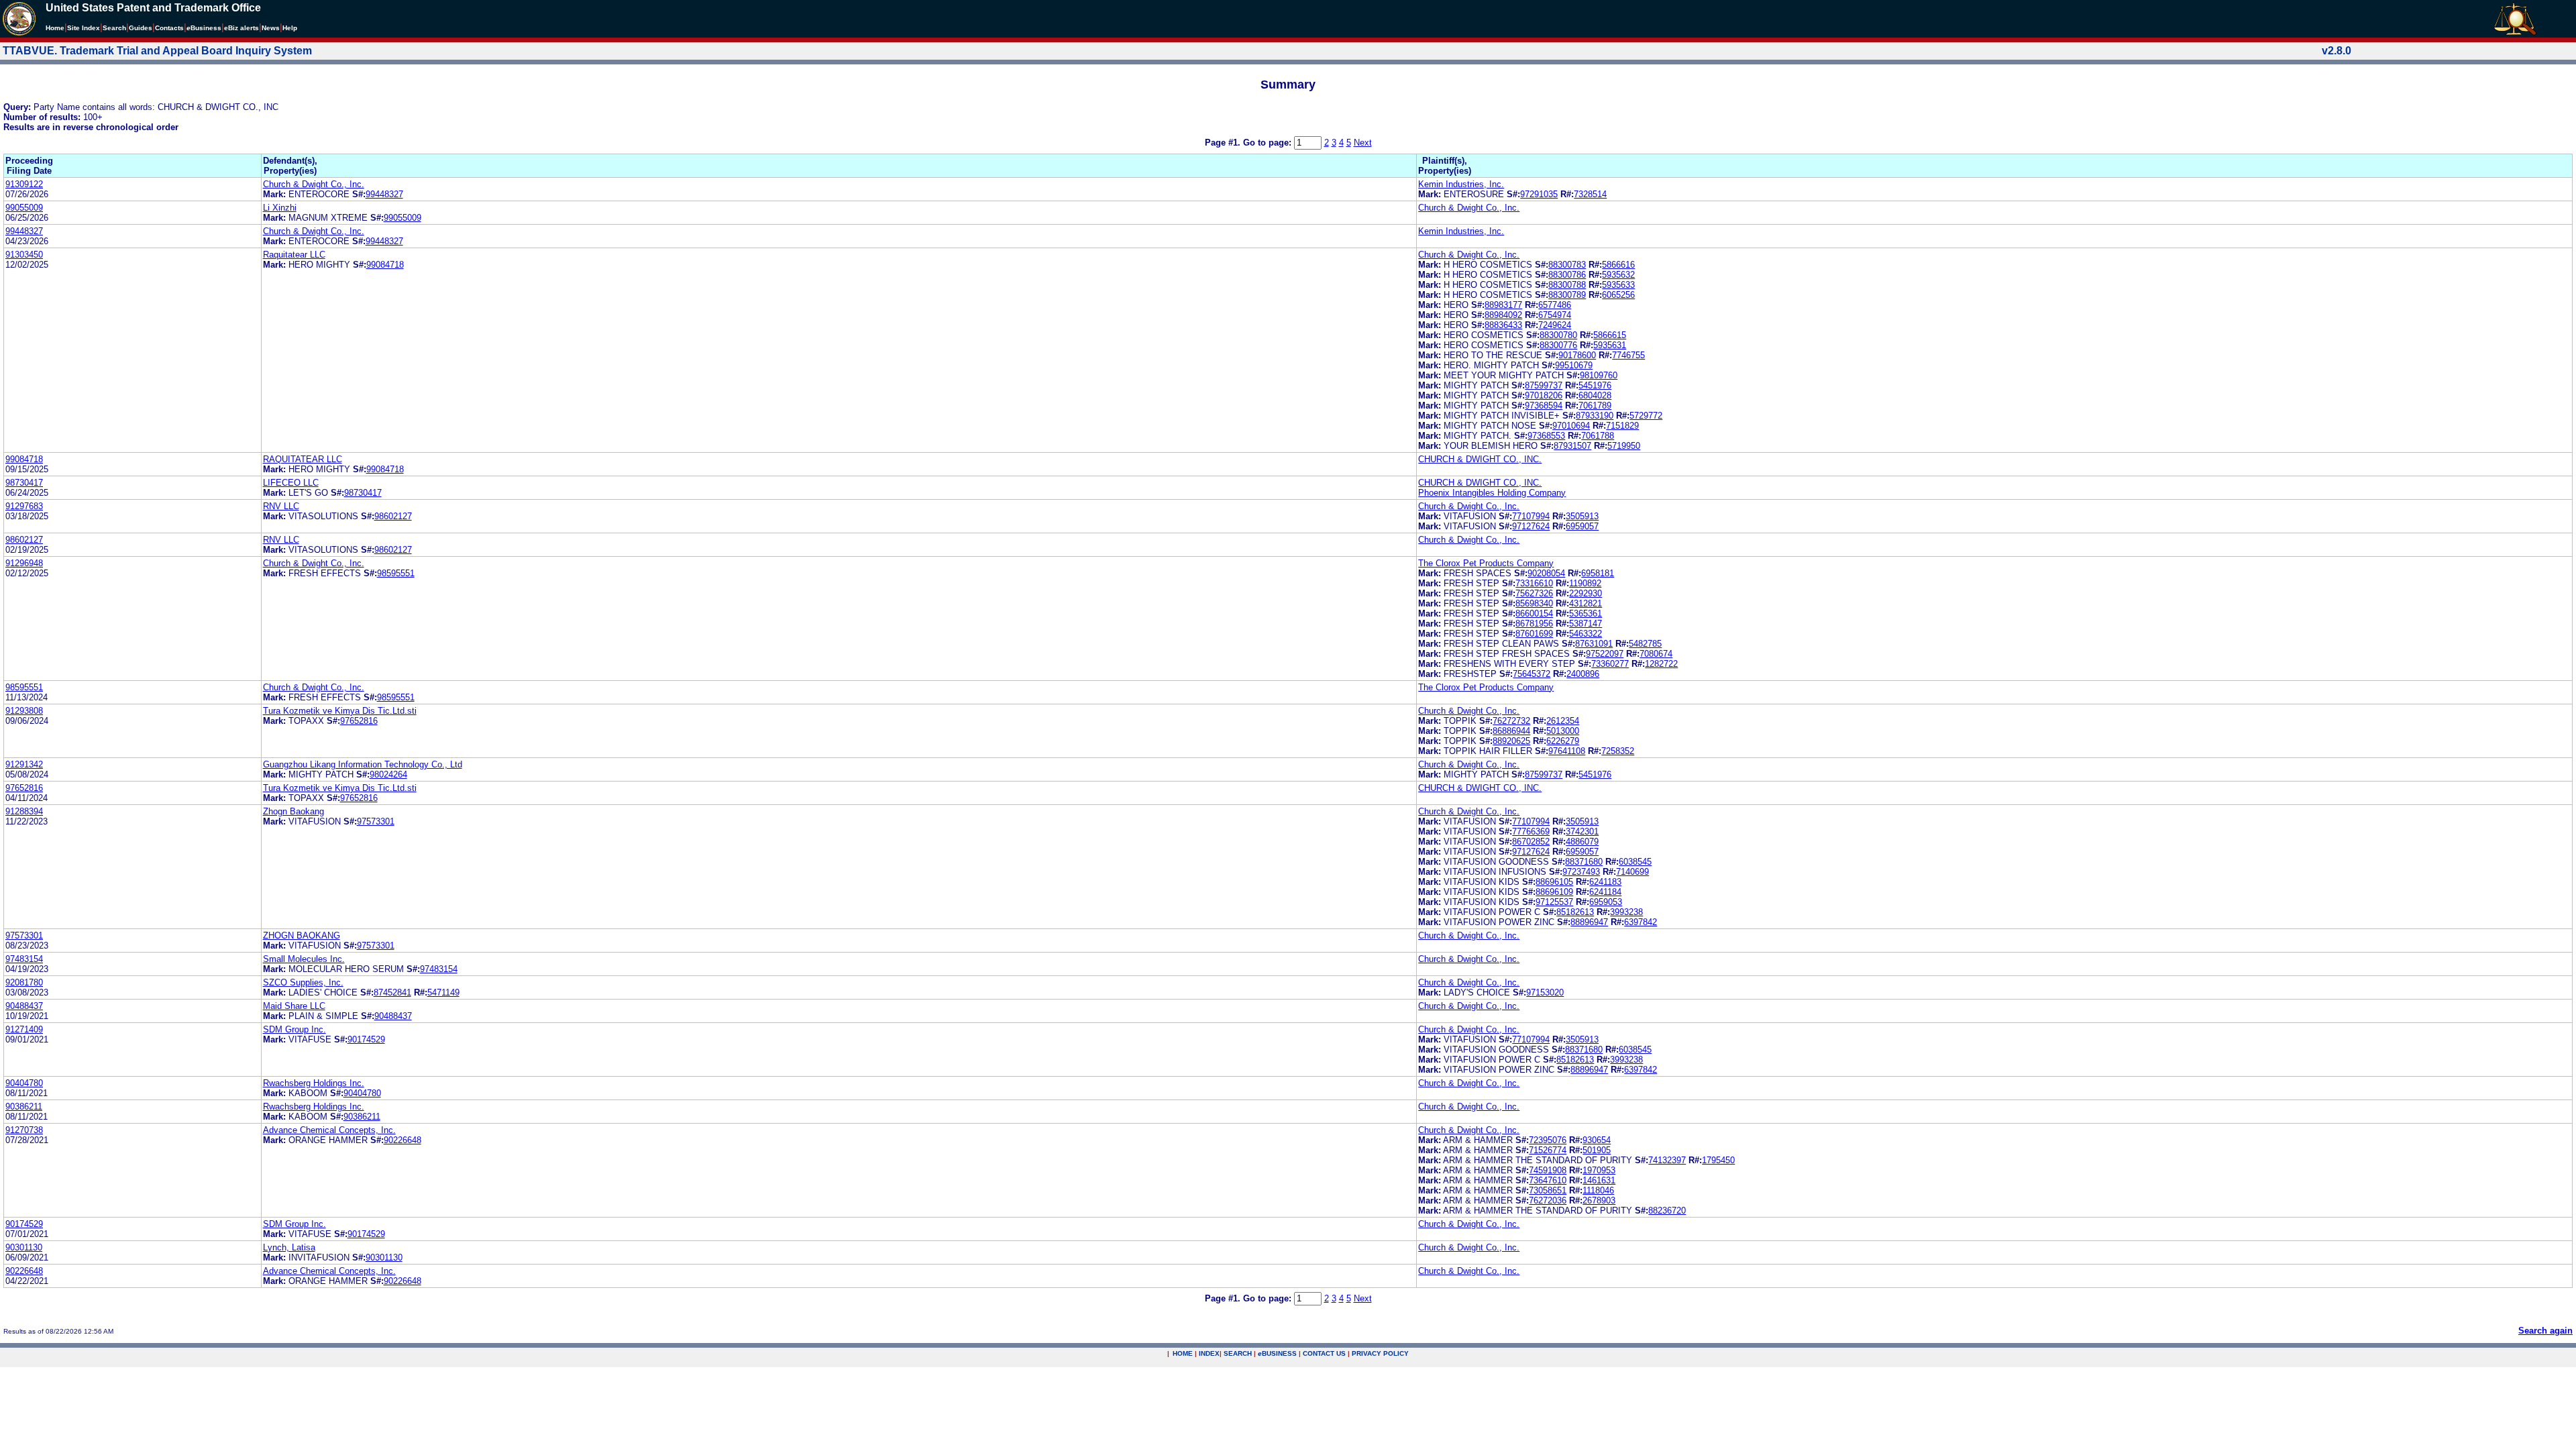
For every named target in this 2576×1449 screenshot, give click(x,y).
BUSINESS (1277, 1353)
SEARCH (1238, 1353)
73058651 (1548, 1190)
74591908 (1548, 1170)
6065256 (1618, 295)
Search (114, 28)
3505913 (1582, 516)
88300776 (1558, 345)
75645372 (1532, 674)
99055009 (24, 208)
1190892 (1585, 583)
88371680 (1584, 862)
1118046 (1598, 1190)
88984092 (1503, 315)
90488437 (24, 1006)
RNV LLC (281, 506)
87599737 (1544, 385)
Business (204, 28)
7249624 (1555, 325)
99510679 (1574, 365)
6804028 (1595, 395)
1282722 (1661, 664)
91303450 (24, 255)
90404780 (24, 1083)
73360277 (1610, 664)
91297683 (24, 506)
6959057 (1582, 526)
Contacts (169, 28)
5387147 (1586, 624)
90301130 (24, 1247)
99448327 (384, 194)
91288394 (24, 811)
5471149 (443, 992)
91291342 (24, 764)
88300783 (1567, 265)
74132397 (1667, 1160)
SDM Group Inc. (294, 1029)
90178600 (1577, 355)
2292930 (1586, 593)
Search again (2545, 1331)
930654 (1597, 1140)
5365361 (1586, 613)
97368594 (1544, 406)
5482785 (1645, 644)
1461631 (1599, 1180)
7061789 (1595, 406)
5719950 (1624, 446)
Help (290, 28)
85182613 (1575, 912)
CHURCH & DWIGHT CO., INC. (1480, 459)
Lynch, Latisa (289, 1247)
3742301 (1582, 831)
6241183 (1605, 882)
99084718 (385, 265)
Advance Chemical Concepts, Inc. (329, 1130)
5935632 (1618, 275)
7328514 (1590, 194)
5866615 (1610, 335)
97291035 (1539, 194)
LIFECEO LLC (291, 483)
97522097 (1605, 654)
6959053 (1606, 902)
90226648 (402, 1140)
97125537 (1554, 902)
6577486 (1555, 305)
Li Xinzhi (280, 208)
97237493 (1581, 872)
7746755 (1628, 355)
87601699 (1534, 634)
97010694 (1571, 426)
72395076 (1548, 1140)
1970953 (1599, 1170)
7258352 (1618, 751)
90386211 (24, 1107)
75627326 (1534, 593)
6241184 (1605, 892)
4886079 (1582, 842)
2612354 (1563, 721)
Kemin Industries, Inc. (1461, 184)
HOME (1183, 1353)
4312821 (1586, 603)
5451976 (1595, 385)
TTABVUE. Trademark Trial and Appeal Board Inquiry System (157, 51)
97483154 (24, 959)
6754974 (1555, 315)
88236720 (1667, 1211)
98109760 (1599, 375)
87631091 (1594, 644)
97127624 (1531, 526)
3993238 (1626, 912)
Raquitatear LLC (294, 255)
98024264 (388, 774)
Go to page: (1269, 143)
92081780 (24, 982)
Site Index (84, 28)
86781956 (1534, 624)
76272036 (1548, 1200)
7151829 (1622, 426)
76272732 (1511, 721)
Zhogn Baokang (293, 811)
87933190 (1595, 416)
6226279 (1563, 741)
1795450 (1718, 1160)
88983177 (1503, 305)
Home (55, 28)
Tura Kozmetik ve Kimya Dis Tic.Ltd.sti (340, 711)
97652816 (359, 721)
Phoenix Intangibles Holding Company (1492, 493)
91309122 (24, 184)
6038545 (1635, 862)
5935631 (1610, 345)
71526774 (1548, 1150)
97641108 (1567, 751)
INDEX (1209, 1353)
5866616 (1618, 265)
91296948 (24, 563)
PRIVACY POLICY (1380, 1353)
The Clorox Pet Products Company (1486, 563)
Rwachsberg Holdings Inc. (314, 1083)
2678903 (1599, 1200)
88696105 (1554, 882)
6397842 (1641, 922)
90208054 (1546, 573)
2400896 (1583, 674)
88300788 (1567, 285)
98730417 (24, 483)
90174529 (366, 1039)
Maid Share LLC (294, 1006)
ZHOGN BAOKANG (302, 935)
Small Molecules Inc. (304, 959)
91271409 (24, 1029)
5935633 (1618, 285)
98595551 (396, 573)
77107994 (1531, 516)
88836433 (1503, 325)
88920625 (1511, 741)
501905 (1597, 1150)
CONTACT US (1324, 1353)
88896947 (1589, 922)
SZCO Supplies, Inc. (303, 982)
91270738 (24, 1130)
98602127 (393, 516)
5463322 (1586, 634)
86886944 (1511, 731)
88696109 (1554, 892)
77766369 (1531, 831)
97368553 (1546, 436)
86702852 (1531, 842)
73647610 (1548, 1180)
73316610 (1534, 583)
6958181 (1598, 573)
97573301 (376, 821)
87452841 (392, 992)
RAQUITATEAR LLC (303, 459)
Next (1363, 143)
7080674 (1656, 654)
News (271, 28)
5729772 (1646, 416)
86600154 (1534, 613)
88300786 (1567, 275)
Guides (141, 28)
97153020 (1545, 992)
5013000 (1563, 731)
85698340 (1534, 603)
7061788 (1598, 436)
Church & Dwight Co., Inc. (314, 184)
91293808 (24, 711)
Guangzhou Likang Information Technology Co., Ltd (363, 764)
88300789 (1567, 295)
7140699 (1632, 872)
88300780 (1558, 335)
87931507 (1572, 446)
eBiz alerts (241, 28)
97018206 (1544, 395)
